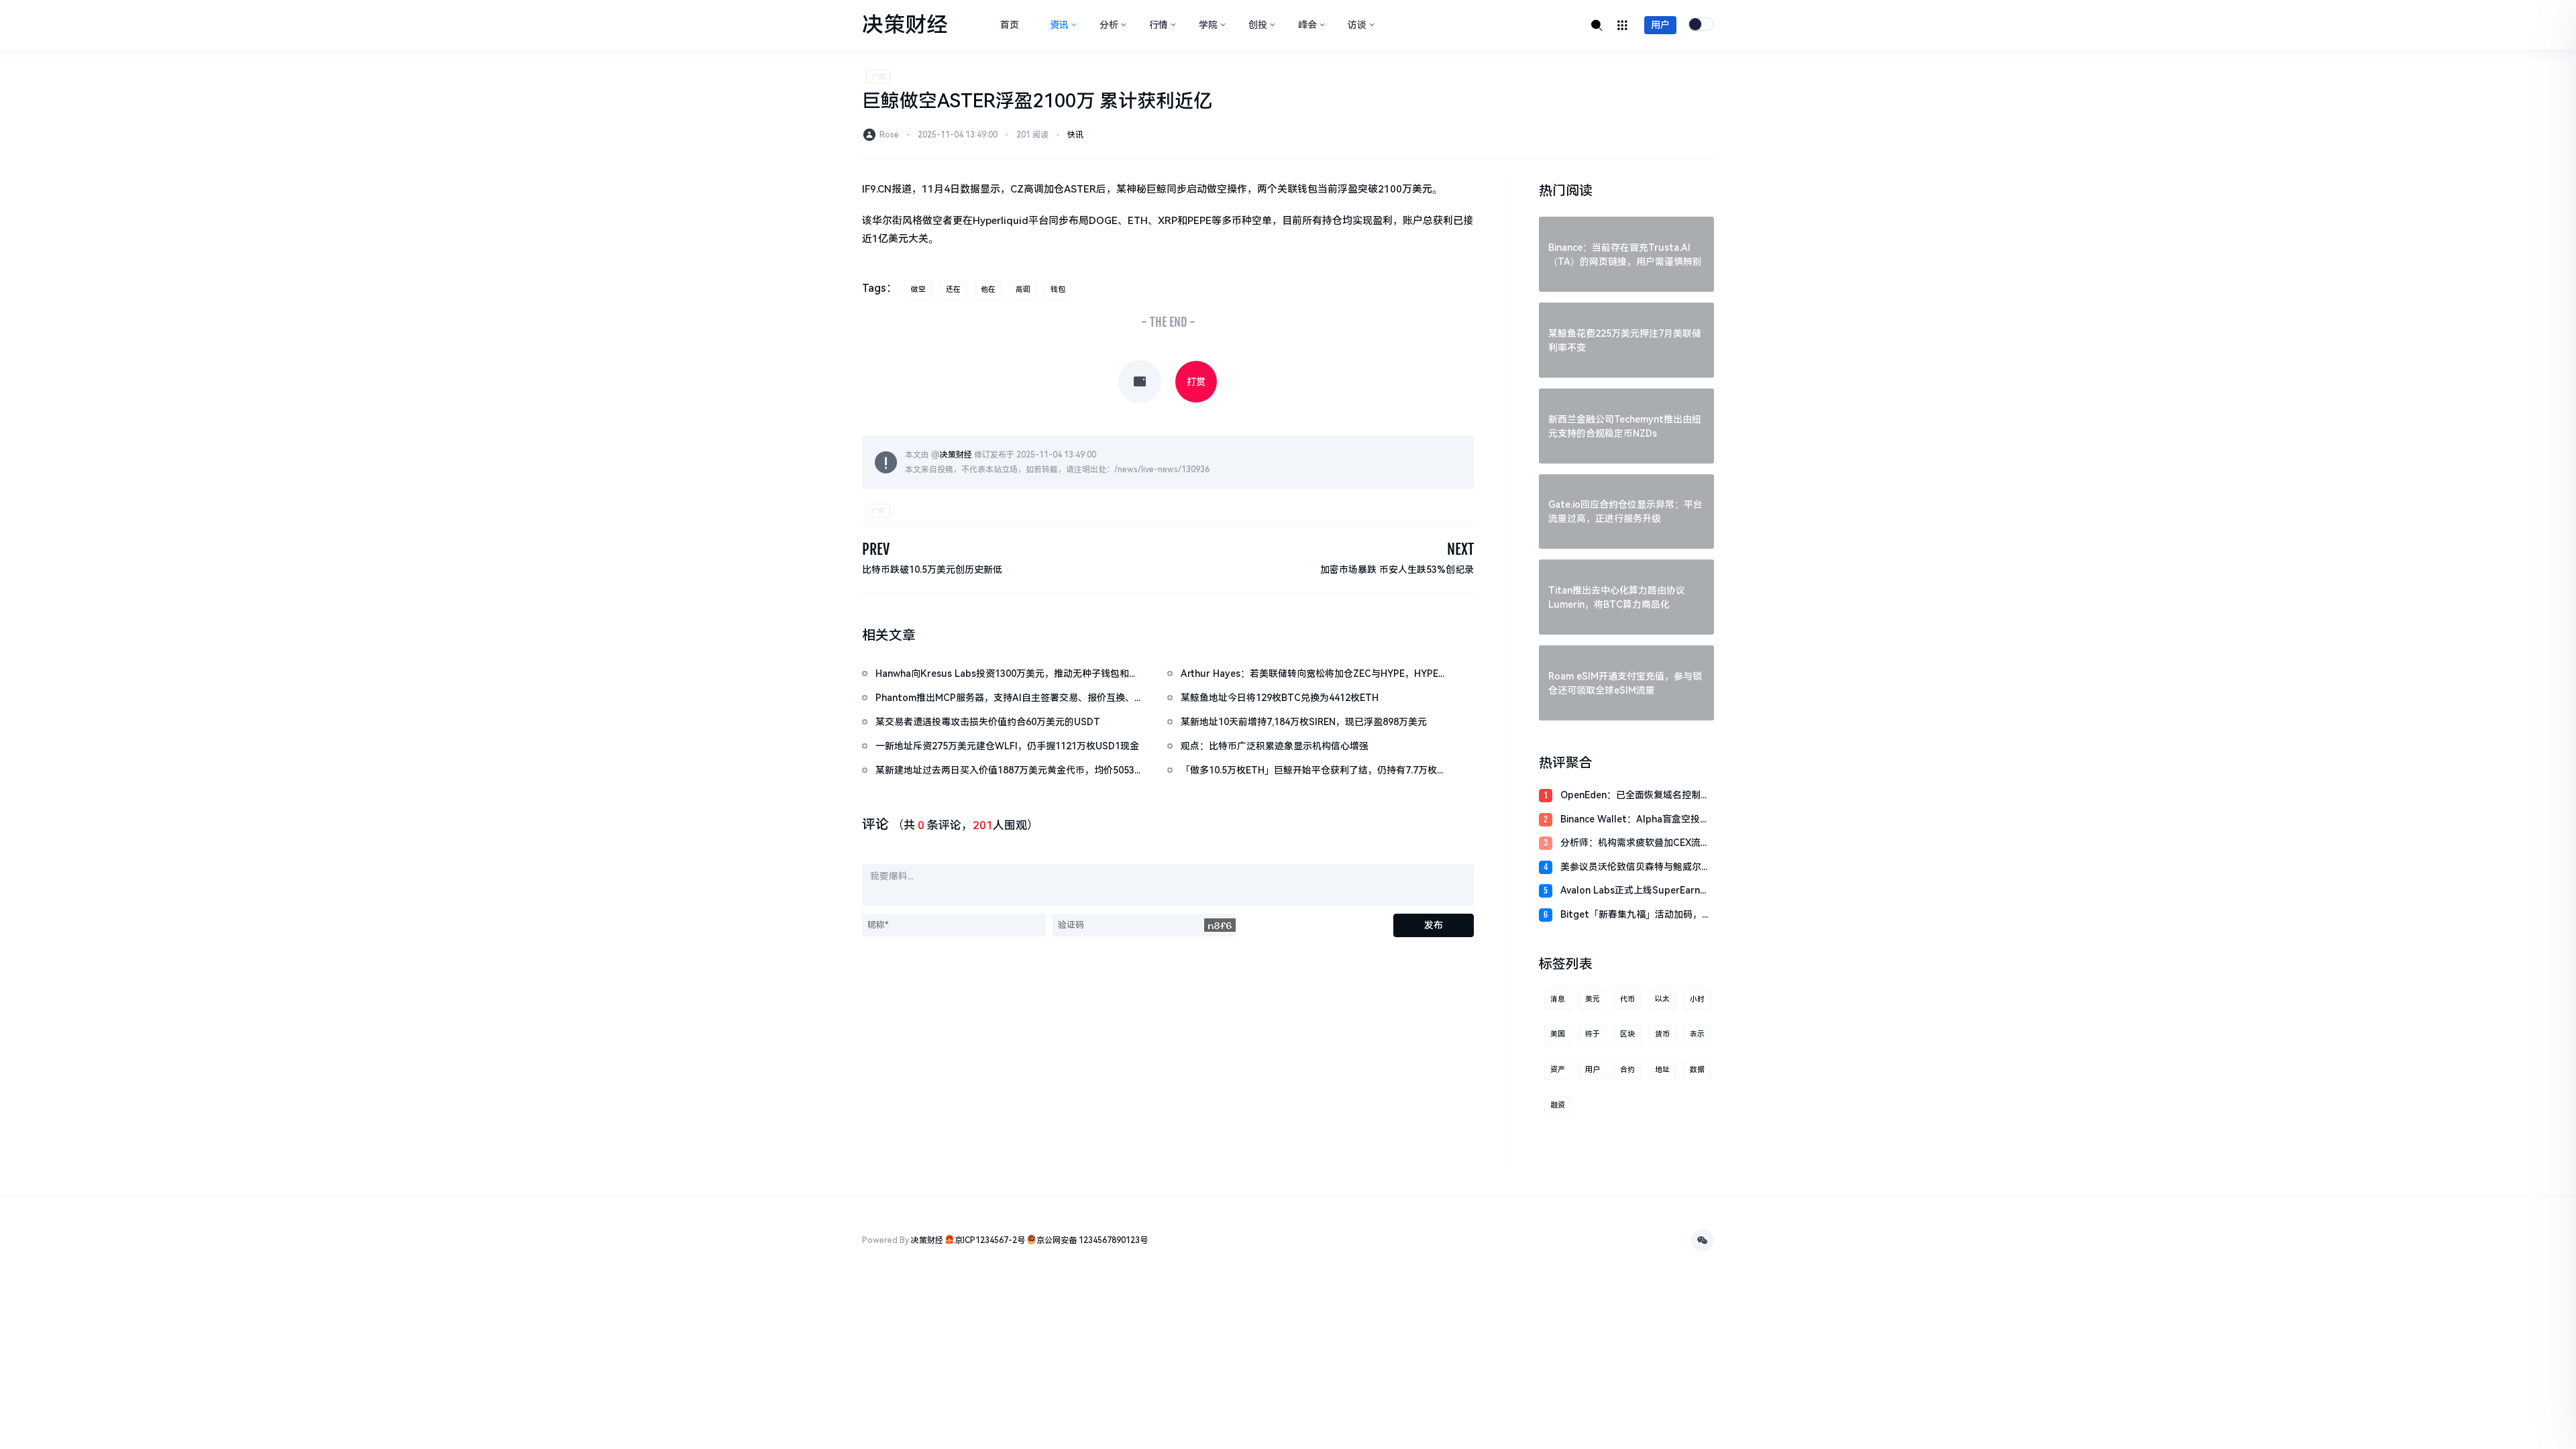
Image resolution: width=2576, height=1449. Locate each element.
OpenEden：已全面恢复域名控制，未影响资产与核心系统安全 (1635, 796)
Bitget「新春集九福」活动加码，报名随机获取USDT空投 (1636, 915)
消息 (1558, 999)
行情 (1159, 25)
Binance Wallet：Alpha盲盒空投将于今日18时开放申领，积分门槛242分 (1635, 820)
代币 (1627, 999)
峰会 (1307, 25)
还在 (953, 289)
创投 (1258, 25)
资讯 (1059, 25)
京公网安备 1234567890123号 (1092, 1240)
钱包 (1058, 289)
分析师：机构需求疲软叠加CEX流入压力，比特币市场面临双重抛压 (1635, 844)
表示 (1697, 1034)
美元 (1593, 999)
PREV (876, 549)
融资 (1558, 1105)
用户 (1660, 25)
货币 (1662, 1034)
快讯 (1075, 135)
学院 (1208, 25)
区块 (1627, 1034)
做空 (918, 289)
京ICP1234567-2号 (990, 1240)
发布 (1434, 925)
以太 (1662, 999)
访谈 (1357, 25)
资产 (1558, 1070)
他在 (988, 289)
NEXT (1460, 549)
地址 (1662, 1070)
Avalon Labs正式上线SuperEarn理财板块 (1635, 891)
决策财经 (956, 455)
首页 (1010, 25)
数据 (1697, 1070)
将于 (1593, 1034)
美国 (1558, 1034)
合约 (1627, 1070)
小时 (1697, 999)
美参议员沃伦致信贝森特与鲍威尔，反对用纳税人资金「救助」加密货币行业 (1635, 868)
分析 (1109, 25)
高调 (1023, 289)
